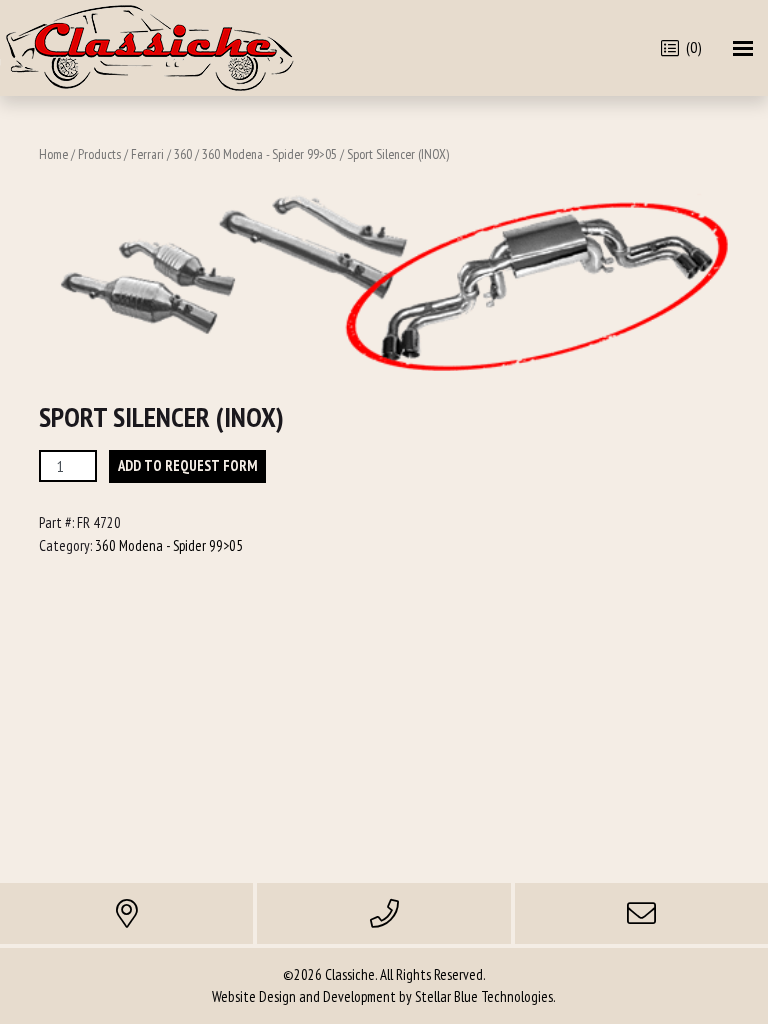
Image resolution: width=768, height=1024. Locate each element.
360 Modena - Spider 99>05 (269, 154)
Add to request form (187, 465)
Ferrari (147, 154)
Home (53, 154)
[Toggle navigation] (743, 48)
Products (99, 154)
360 (183, 154)
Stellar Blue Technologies (484, 996)
